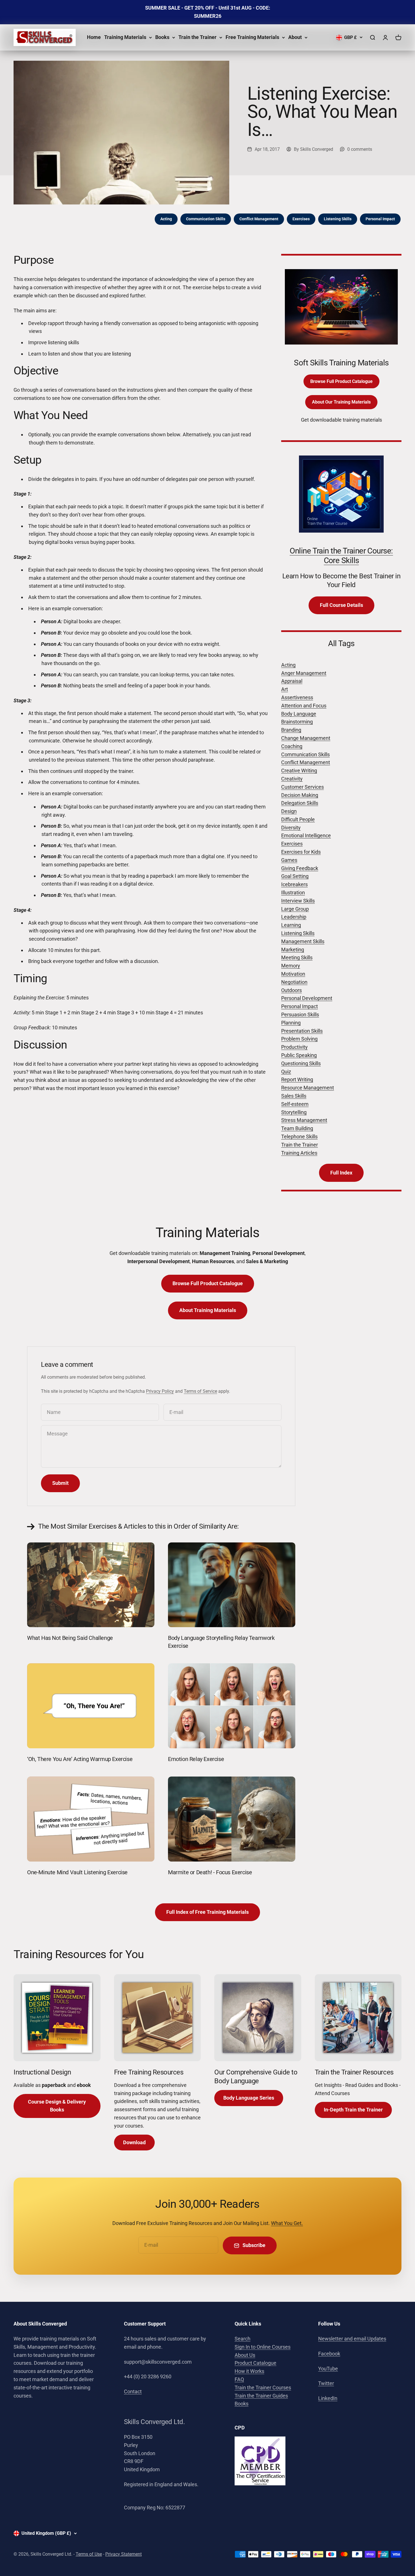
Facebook (329, 2354)
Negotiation (294, 982)
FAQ (239, 2379)
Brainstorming (297, 722)
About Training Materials (208, 1310)
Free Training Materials (252, 37)
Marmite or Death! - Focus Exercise (210, 1872)
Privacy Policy (160, 1391)
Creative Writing (299, 771)
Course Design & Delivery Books (57, 2106)
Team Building (297, 1128)
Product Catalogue (255, 2363)
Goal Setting (295, 876)
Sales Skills (294, 1096)
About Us (245, 2355)
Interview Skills (298, 901)
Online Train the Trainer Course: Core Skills (341, 556)
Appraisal (292, 681)
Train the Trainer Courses (263, 2388)
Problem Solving (299, 1039)
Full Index (341, 1173)
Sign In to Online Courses (263, 2347)
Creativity (292, 779)
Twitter (326, 2383)
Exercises (301, 219)
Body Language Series (249, 2098)
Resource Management (308, 1088)
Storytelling (294, 1112)
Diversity (291, 828)
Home (94, 37)
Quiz (286, 1072)
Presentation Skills (302, 1031)
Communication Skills (206, 219)
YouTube (328, 2369)
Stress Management (304, 1120)
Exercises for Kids (301, 852)
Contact (133, 2391)
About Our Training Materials (341, 402)
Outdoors (291, 990)
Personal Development (307, 998)
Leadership (294, 917)
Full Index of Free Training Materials (207, 1912)
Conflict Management (259, 219)
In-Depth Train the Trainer (353, 2110)
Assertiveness (297, 697)
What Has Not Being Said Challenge (70, 1638)
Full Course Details (341, 605)
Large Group (295, 909)
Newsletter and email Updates (352, 2339)
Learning (291, 925)
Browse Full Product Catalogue (341, 381)
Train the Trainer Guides (261, 2396)
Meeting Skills (297, 957)
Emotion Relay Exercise (196, 1759)
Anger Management (304, 673)
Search (243, 2339)
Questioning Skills (301, 1063)
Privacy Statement (124, 2554)
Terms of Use (89, 2554)
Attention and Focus (304, 706)
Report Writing (297, 1079)
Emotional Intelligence (306, 835)
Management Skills (303, 941)
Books (162, 37)
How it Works (249, 2371)
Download (134, 2142)
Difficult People (298, 819)
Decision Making (300, 795)
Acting (166, 219)
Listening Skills (338, 219)
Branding (291, 730)
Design (289, 811)
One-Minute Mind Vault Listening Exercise (77, 1872)
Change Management (306, 738)
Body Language (299, 714)
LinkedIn (328, 2398)
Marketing (293, 950)
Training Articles (299, 1153)
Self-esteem (295, 1104)
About (295, 37)
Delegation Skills (300, 803)
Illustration (293, 893)
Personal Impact (380, 219)
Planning (291, 1023)
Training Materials (125, 37)
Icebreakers (294, 884)
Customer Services (302, 787)
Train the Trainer (197, 37)
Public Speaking (299, 1055)
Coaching (292, 746)
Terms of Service (200, 1391)
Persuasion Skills (300, 1015)
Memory (291, 966)
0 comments (360, 149)
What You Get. (287, 2223)
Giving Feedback (300, 868)
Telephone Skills (299, 1136)
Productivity (294, 1047)
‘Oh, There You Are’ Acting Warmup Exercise (80, 1759)
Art (285, 689)
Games (289, 860)
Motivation (293, 974)
